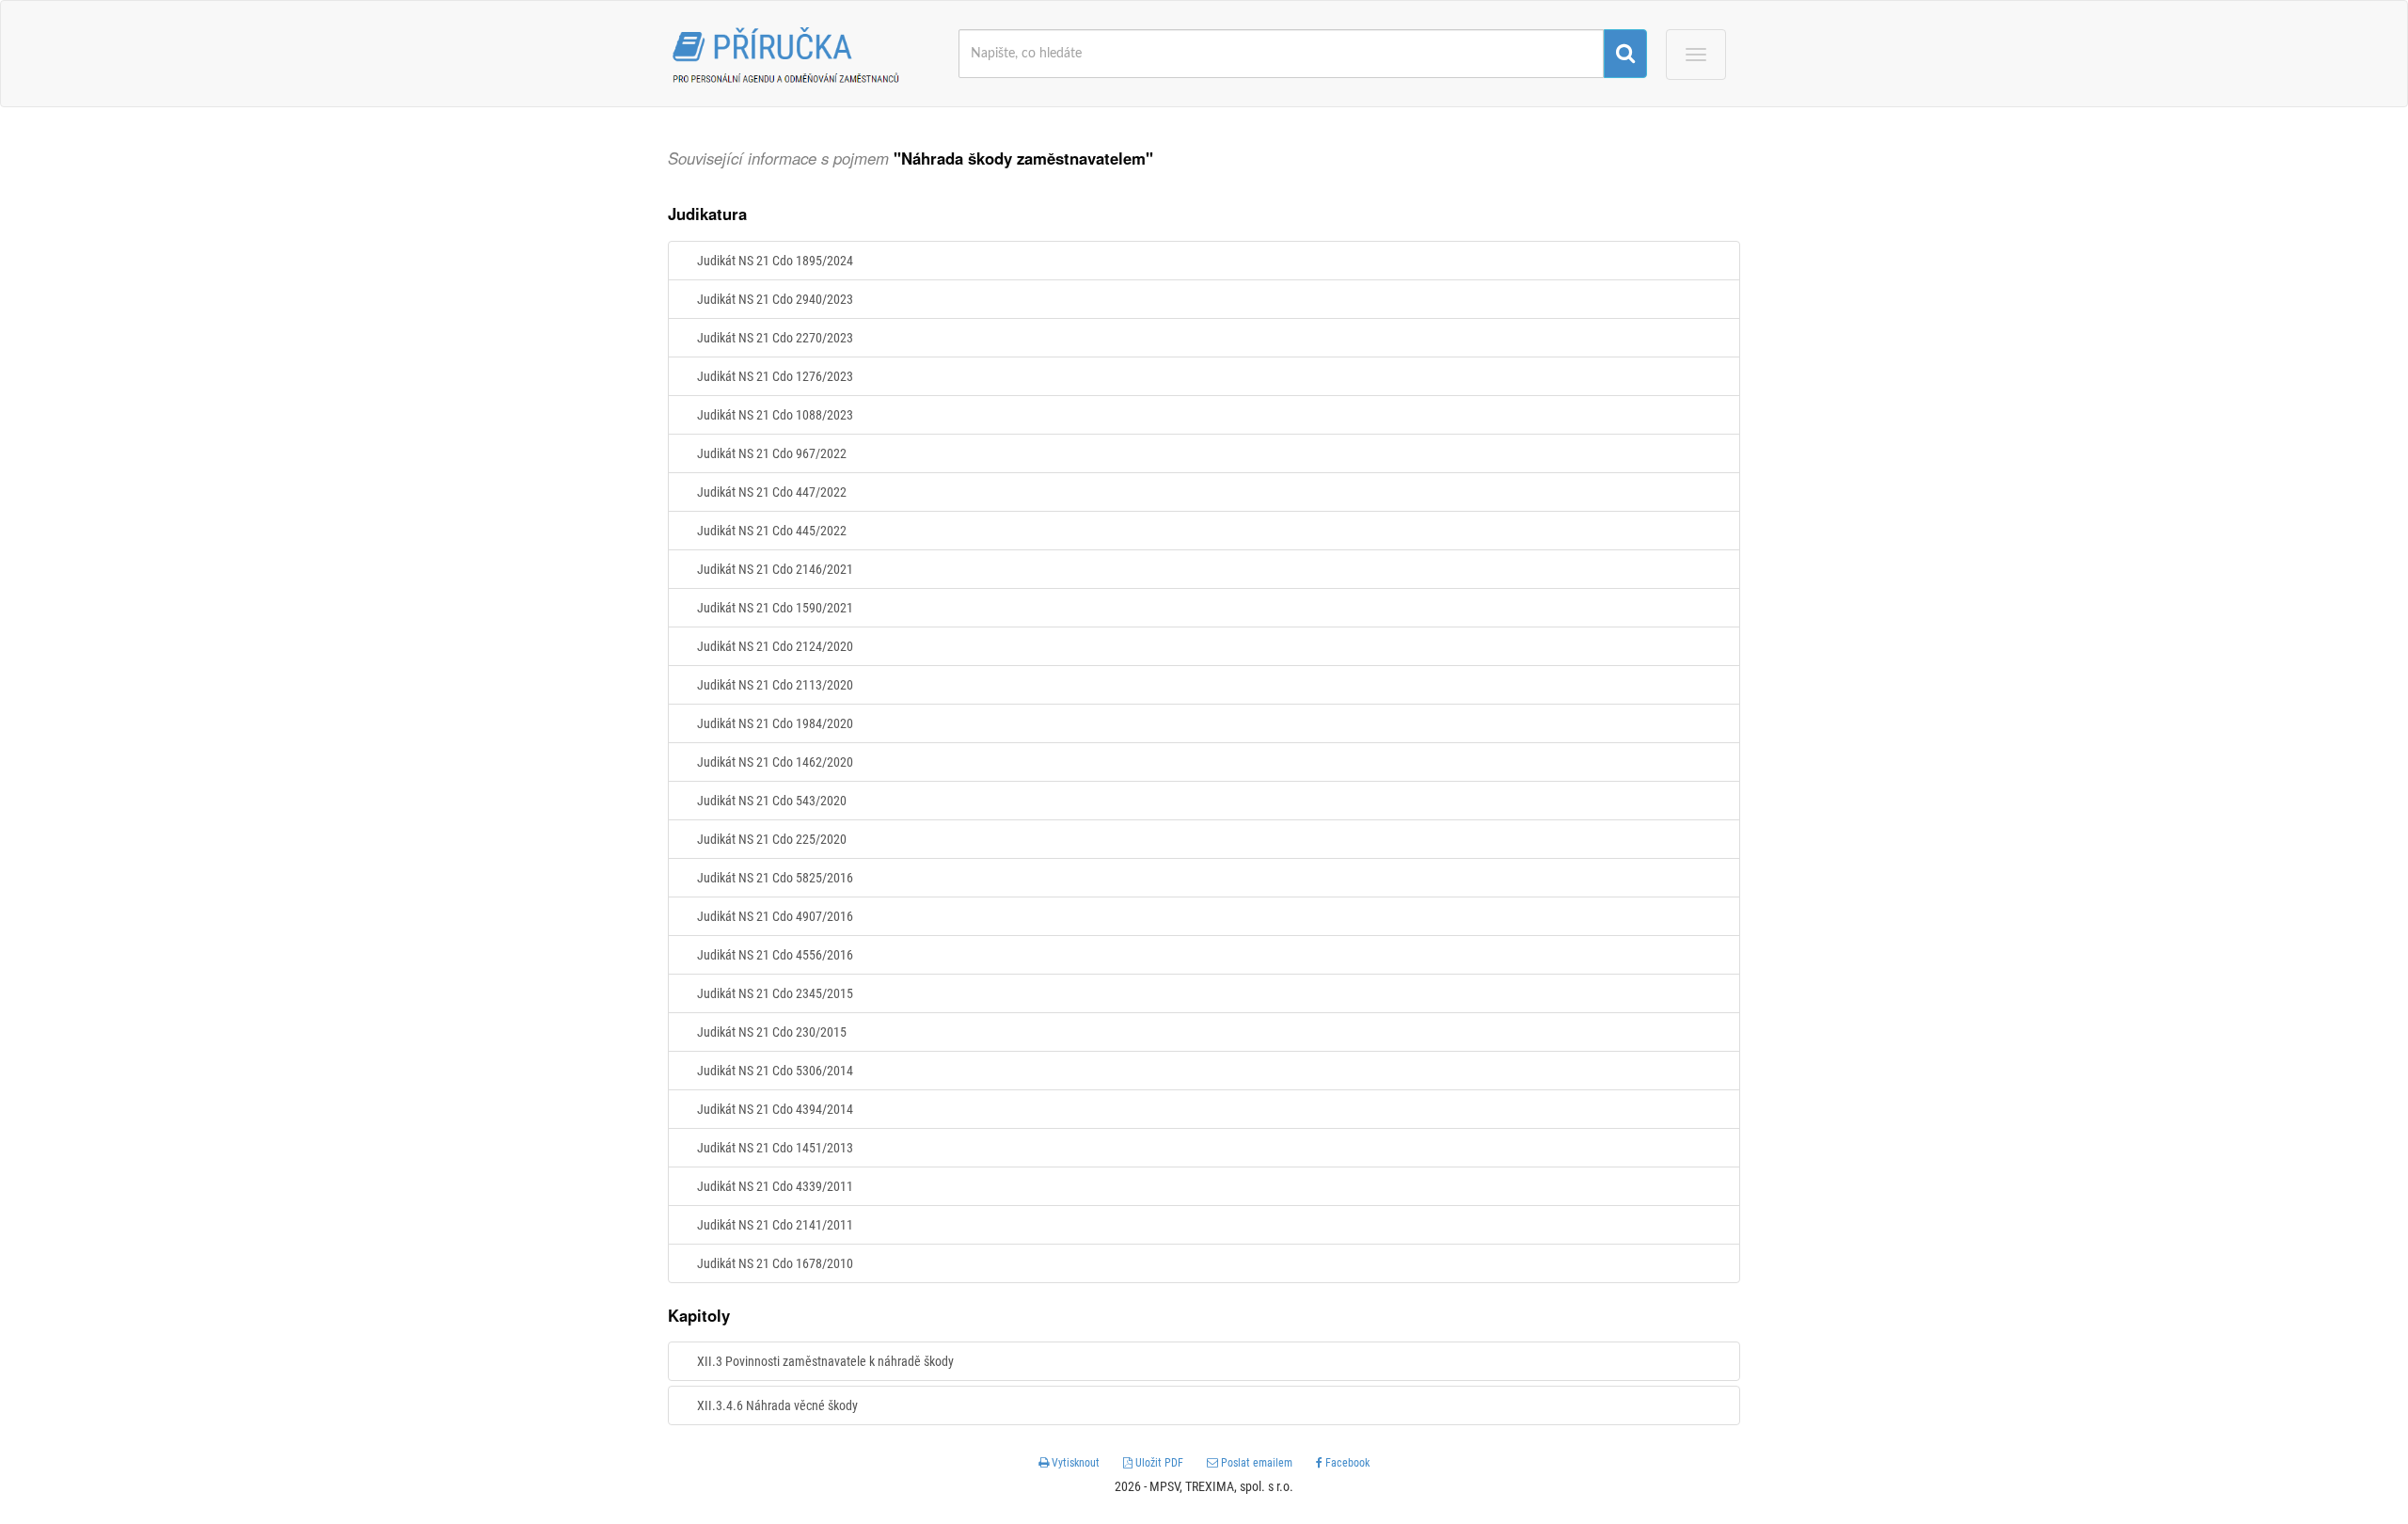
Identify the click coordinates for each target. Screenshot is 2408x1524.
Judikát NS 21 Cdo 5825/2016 (775, 878)
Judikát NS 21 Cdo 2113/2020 (775, 685)
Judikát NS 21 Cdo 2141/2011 (775, 1225)
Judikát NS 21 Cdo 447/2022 (772, 492)
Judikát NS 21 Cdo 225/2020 (772, 839)
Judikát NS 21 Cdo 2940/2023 (775, 299)
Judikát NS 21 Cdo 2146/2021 (775, 569)
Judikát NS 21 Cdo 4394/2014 (775, 1109)
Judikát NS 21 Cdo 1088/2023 (775, 415)
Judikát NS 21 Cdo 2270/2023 (775, 338)
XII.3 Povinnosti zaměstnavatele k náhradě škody (825, 1361)
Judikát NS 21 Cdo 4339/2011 (775, 1186)
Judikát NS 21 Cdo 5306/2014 (775, 1071)
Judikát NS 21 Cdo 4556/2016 (775, 955)
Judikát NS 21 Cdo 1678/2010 (775, 1263)
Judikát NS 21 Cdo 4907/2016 (775, 916)
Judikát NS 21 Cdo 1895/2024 (775, 261)
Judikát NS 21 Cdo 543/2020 (772, 801)
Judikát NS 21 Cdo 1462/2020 (775, 762)
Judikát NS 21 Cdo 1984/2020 (775, 723)
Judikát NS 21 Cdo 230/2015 (772, 1032)
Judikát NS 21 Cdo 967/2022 (772, 453)
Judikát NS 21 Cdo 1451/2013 (775, 1148)
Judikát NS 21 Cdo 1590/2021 (775, 608)
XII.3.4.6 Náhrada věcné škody (777, 1405)
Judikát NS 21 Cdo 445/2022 (772, 531)
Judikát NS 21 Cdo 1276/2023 (775, 376)
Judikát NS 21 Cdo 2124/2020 (775, 646)
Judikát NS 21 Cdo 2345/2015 (775, 993)
